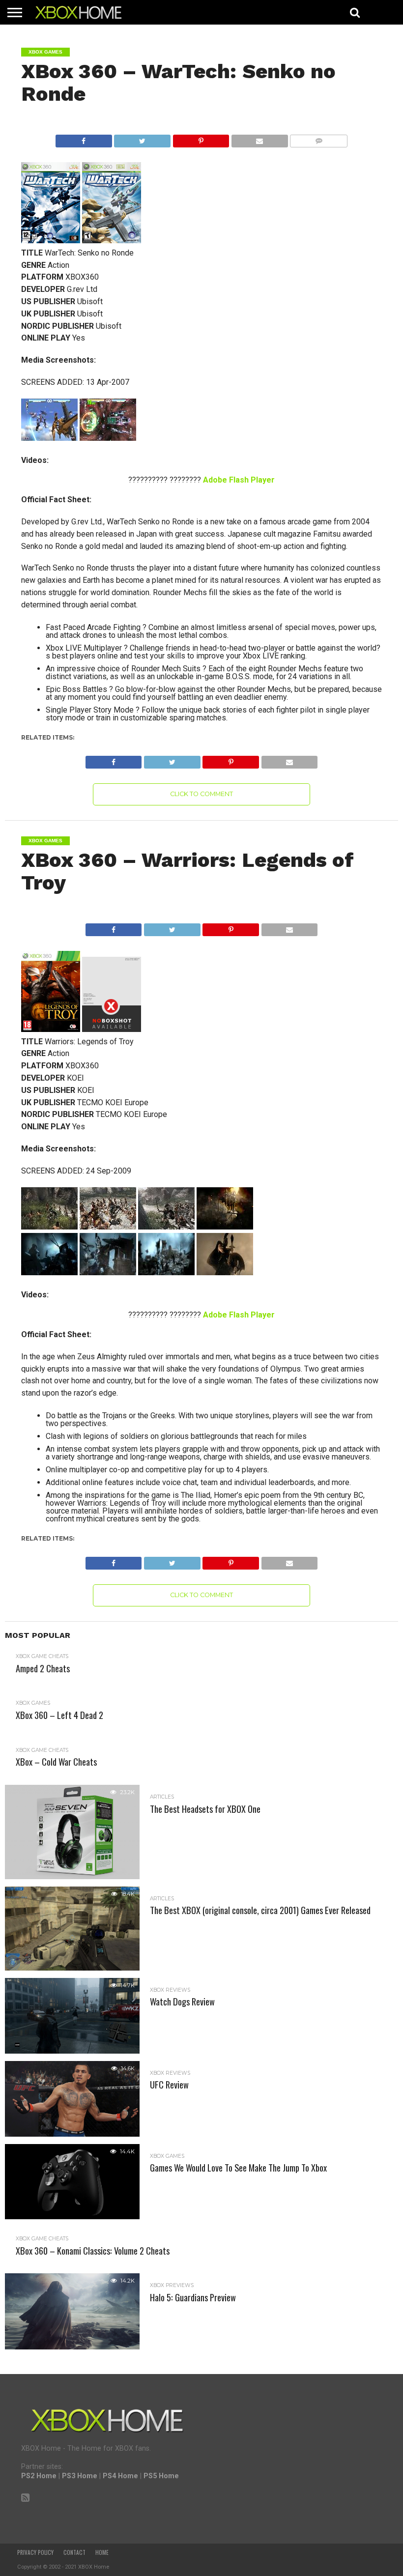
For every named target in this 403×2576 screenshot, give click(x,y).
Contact (74, 2552)
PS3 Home (80, 2476)
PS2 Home (39, 2476)
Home (102, 2552)
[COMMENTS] (319, 138)
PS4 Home (120, 2476)
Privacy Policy (35, 2552)
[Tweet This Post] (142, 138)
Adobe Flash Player (239, 480)
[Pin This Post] (201, 138)
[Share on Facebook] (84, 138)
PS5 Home (161, 2476)
